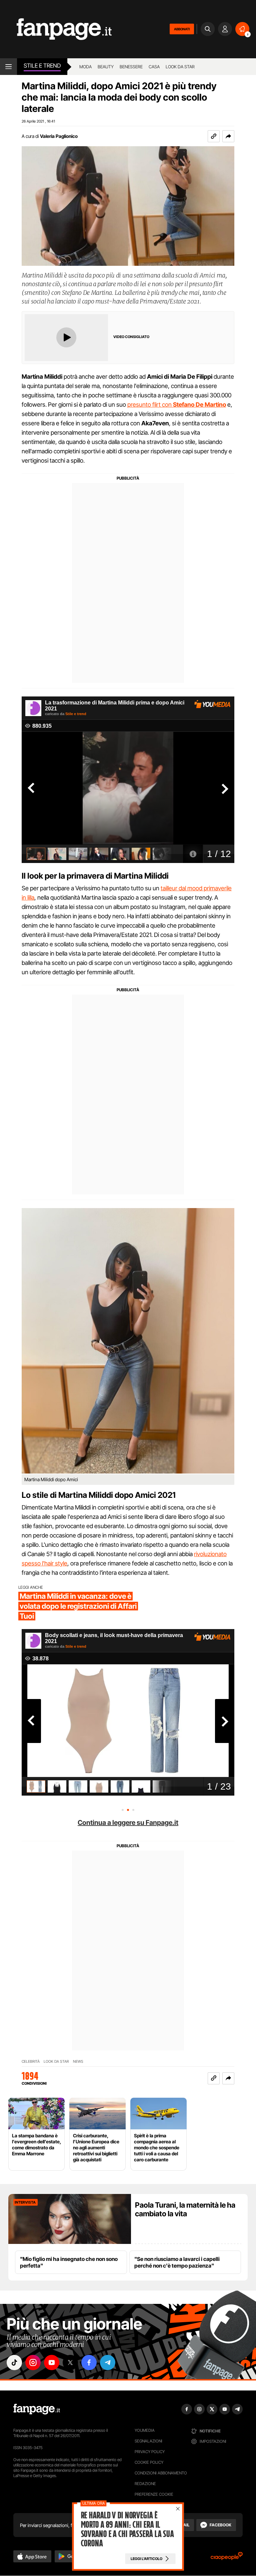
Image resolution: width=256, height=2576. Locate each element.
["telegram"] (108, 2362)
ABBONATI (182, 29)
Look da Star (56, 2062)
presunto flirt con (177, 405)
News (78, 2062)
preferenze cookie (154, 2494)
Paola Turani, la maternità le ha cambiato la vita (185, 2209)
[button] (228, 136)
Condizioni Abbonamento (161, 2473)
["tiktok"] (14, 2362)
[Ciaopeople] (227, 2558)
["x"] (70, 2362)
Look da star (180, 67)
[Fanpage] (37, 2409)
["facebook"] (89, 2362)
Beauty (106, 67)
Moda (85, 67)
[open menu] (8, 67)
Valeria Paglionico (59, 136)
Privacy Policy (150, 2452)
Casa (154, 67)
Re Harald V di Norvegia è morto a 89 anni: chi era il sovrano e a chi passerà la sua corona (127, 2529)
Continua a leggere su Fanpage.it (128, 1823)
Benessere (131, 67)
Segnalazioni (148, 2441)
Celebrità (31, 2062)
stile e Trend (42, 66)
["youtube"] (52, 2362)
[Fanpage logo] (56, 29)
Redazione (145, 2484)
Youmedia (145, 2430)
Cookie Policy (149, 2462)
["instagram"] (33, 2362)
